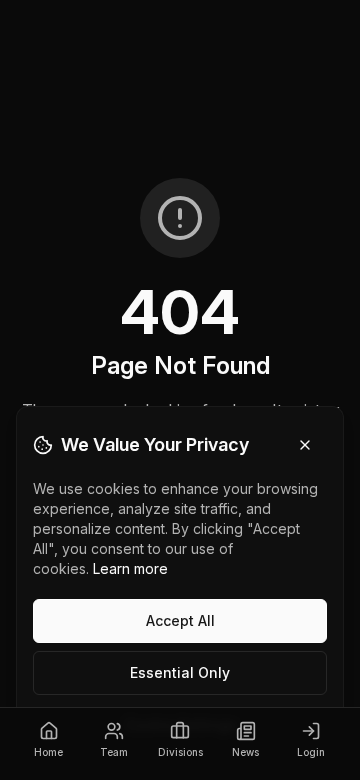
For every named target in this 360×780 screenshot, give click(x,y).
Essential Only (180, 672)
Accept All (180, 620)
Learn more (130, 568)
